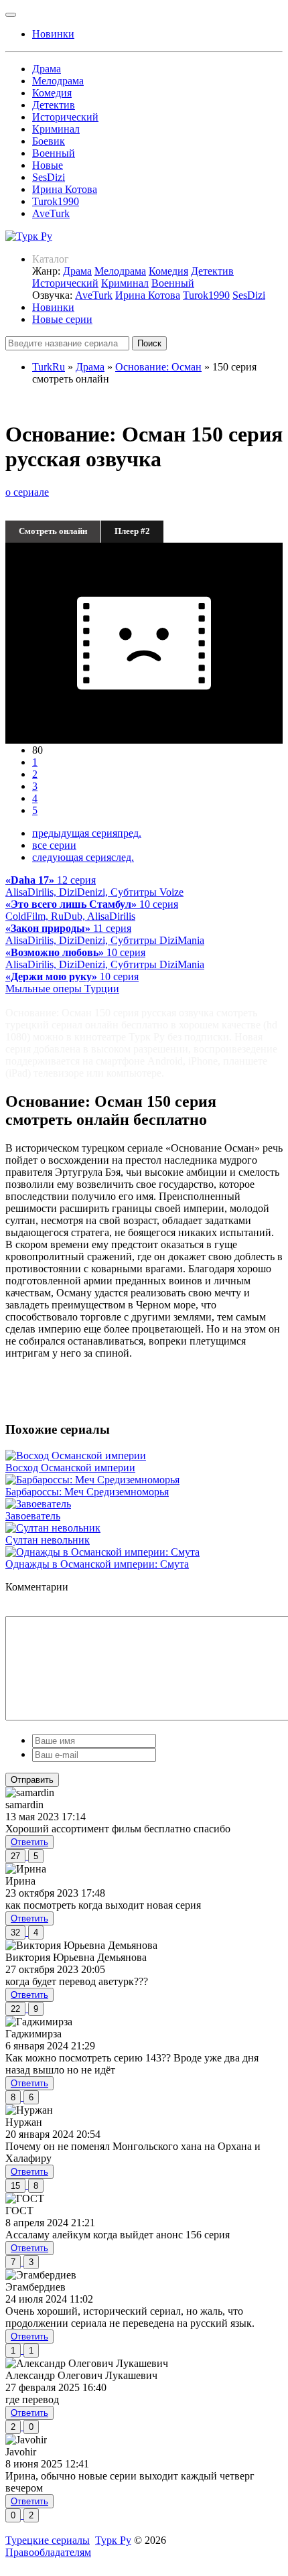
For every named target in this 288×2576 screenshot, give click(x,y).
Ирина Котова (65, 189)
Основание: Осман (158, 367)
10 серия (92, 910)
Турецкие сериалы (48, 2540)
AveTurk (51, 213)
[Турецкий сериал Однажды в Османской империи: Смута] (102, 1552)
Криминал (56, 129)
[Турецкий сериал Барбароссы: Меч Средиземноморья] (92, 1480)
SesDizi (49, 177)
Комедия (52, 93)
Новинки (53, 307)
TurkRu (49, 367)
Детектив (54, 105)
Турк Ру (113, 2540)
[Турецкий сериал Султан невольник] (53, 1528)
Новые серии (62, 319)
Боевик (49, 141)
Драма (47, 69)
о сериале (27, 492)
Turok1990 (56, 201)
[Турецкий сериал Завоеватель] (38, 1504)
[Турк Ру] (29, 236)
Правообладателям (48, 2552)
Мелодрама (58, 81)
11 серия (105, 934)
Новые (48, 165)
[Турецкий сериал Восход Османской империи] (76, 1455)
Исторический (65, 117)
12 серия (94, 886)
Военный (54, 153)
